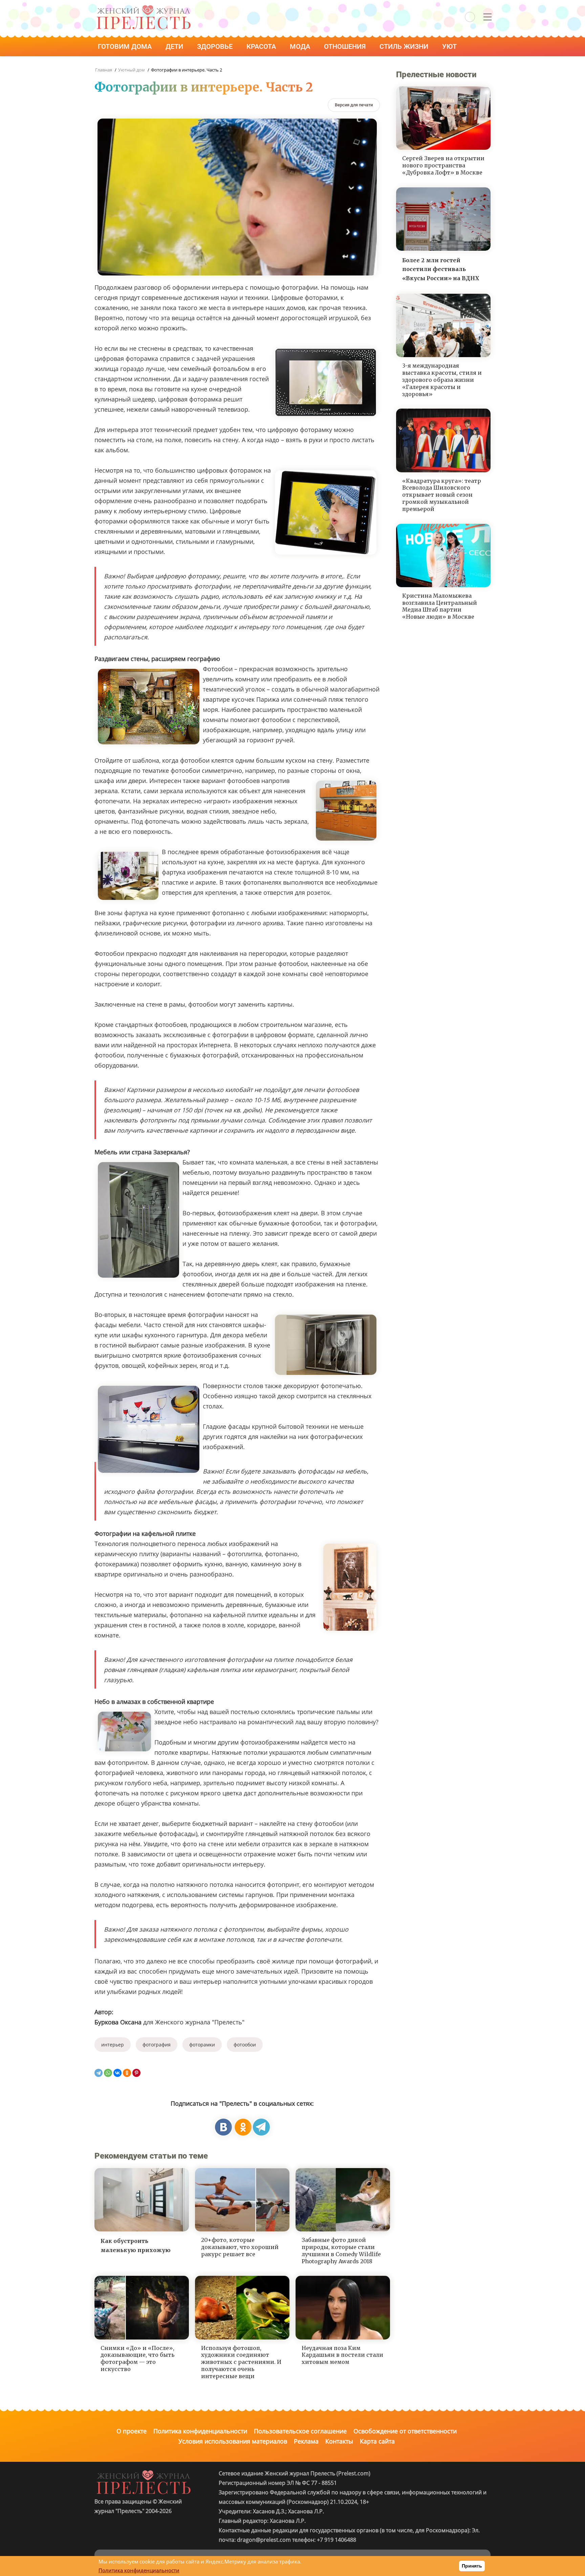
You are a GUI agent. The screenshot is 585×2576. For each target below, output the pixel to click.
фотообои (245, 2045)
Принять (472, 2566)
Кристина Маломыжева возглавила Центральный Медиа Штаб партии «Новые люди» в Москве (440, 606)
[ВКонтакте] (117, 2073)
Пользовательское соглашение (300, 2431)
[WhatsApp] (108, 2073)
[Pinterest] (136, 2073)
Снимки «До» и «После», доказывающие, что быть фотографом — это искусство (137, 2358)
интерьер (113, 2045)
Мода (301, 46)
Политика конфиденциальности (200, 2431)
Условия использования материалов (233, 2441)
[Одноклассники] (127, 2073)
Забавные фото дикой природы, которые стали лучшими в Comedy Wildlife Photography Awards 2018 (341, 2250)
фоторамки (202, 2045)
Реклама (306, 2441)
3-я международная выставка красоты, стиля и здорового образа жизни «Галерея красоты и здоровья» (442, 380)
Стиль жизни (405, 46)
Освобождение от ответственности (405, 2431)
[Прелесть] (144, 7)
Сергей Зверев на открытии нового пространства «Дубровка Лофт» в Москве (443, 165)
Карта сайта (377, 2441)
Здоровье (216, 46)
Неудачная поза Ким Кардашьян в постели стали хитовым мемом (342, 2355)
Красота (262, 46)
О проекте (132, 2431)
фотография (157, 2045)
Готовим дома (126, 46)
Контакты (339, 2441)
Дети (175, 46)
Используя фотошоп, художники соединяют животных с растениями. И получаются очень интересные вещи (241, 2362)
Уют (450, 46)
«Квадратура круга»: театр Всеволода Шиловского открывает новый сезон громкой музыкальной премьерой (442, 495)
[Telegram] (99, 2073)
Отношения (346, 46)
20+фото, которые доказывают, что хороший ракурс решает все (240, 2247)
